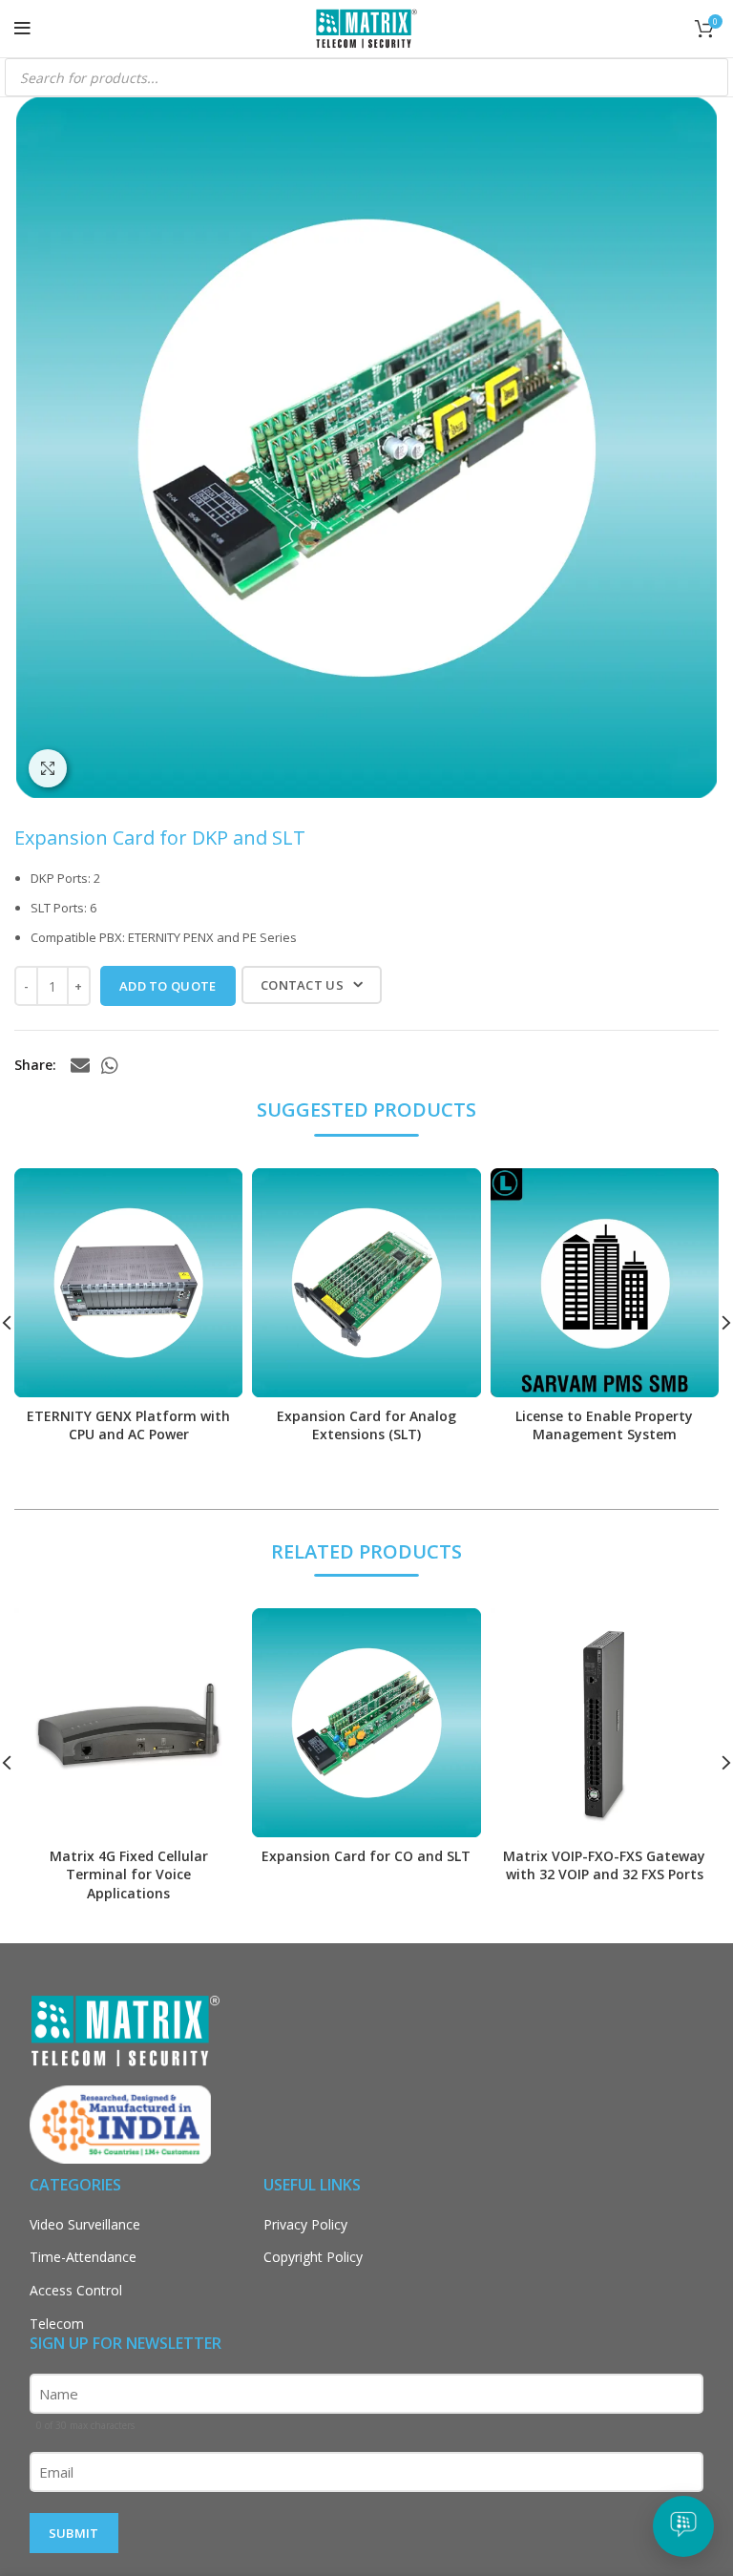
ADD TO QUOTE (168, 986)
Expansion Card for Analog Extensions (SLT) (366, 1425)
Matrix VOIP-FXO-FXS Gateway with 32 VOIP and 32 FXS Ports (604, 1865)
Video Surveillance (85, 2224)
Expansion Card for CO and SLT (366, 1856)
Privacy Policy (305, 2224)
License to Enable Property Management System (604, 1425)
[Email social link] (80, 1065)
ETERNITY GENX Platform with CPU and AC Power (128, 1425)
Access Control (76, 2290)
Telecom (57, 2324)
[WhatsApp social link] (110, 1065)
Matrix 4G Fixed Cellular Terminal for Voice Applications (129, 1874)
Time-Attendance (83, 2257)
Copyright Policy (313, 2257)
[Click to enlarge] (48, 768)
